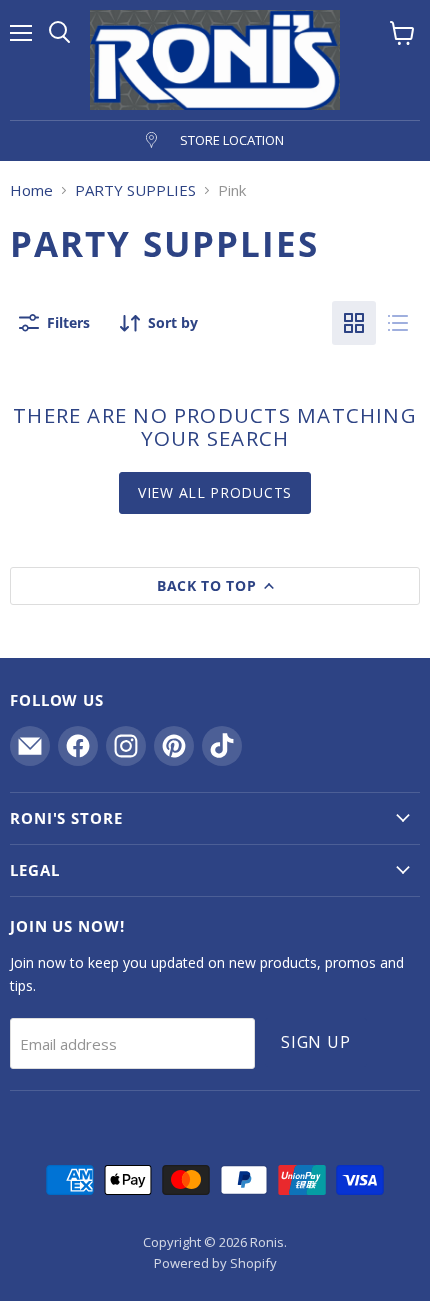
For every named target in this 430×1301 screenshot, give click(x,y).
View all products (215, 492)
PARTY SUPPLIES (135, 190)
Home (31, 190)
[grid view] (354, 323)
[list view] (398, 323)
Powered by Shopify (215, 1263)
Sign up (316, 1042)
